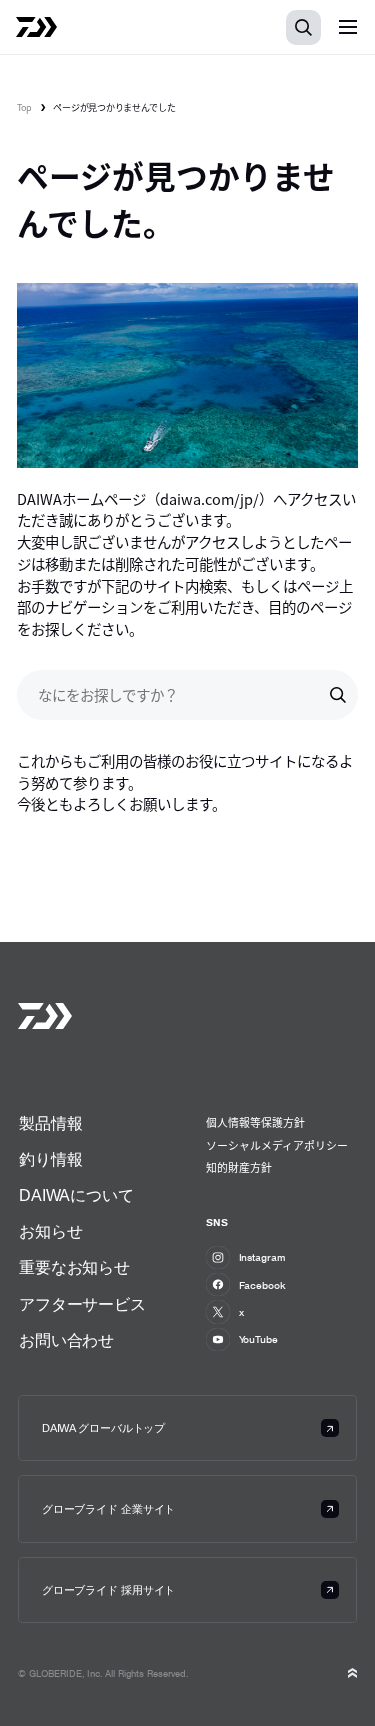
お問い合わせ (66, 1340)
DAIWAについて (76, 1195)
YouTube (258, 1339)
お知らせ (50, 1231)
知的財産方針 (239, 1167)
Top (24, 107)
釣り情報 (50, 1159)
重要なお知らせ (74, 1267)
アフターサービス (82, 1304)
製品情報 (50, 1123)
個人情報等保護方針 (255, 1122)
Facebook (262, 1285)
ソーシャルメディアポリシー (277, 1145)
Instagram (262, 1257)
